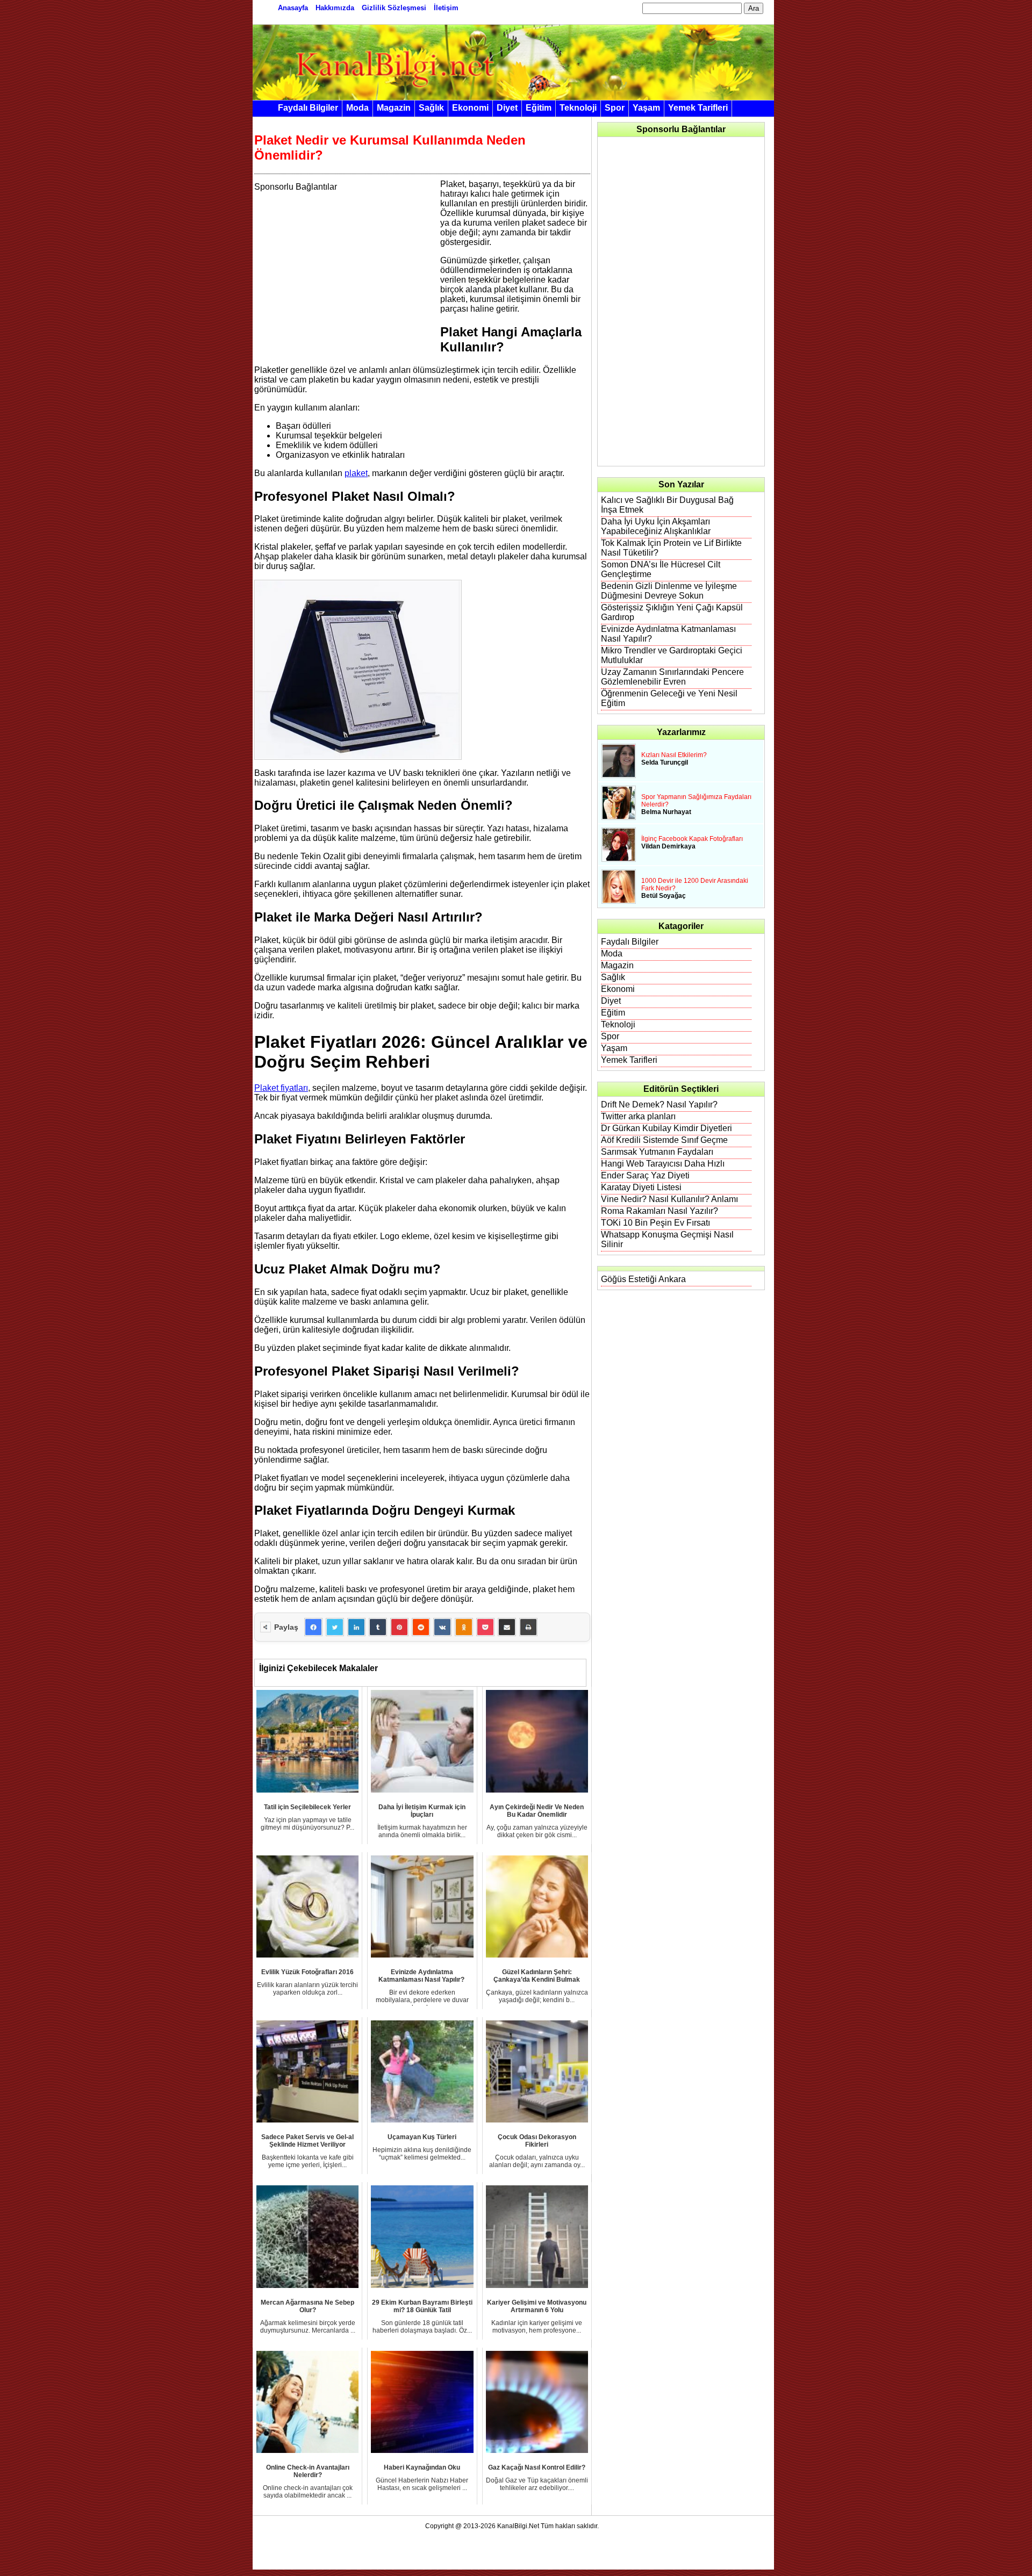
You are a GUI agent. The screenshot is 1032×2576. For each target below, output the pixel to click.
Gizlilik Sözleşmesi (394, 8)
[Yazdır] (528, 1627)
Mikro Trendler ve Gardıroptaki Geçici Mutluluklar (672, 655)
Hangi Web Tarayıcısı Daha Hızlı (663, 1164)
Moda (357, 108)
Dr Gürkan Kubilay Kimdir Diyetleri (666, 1128)
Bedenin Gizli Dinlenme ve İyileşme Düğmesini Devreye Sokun (669, 591)
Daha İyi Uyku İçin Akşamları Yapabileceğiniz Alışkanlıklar (656, 526)
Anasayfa (293, 8)
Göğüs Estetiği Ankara (643, 1279)
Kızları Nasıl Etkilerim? (674, 755)
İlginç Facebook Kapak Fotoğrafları (692, 839)
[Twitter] (335, 1627)
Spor (615, 108)
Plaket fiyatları (281, 1088)
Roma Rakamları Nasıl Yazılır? (660, 1211)
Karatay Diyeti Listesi (641, 1187)
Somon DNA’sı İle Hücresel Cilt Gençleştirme (661, 569)
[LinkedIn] (356, 1627)
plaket (356, 473)
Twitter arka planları (638, 1116)
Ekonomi (470, 108)
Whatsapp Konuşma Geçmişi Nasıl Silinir (667, 1239)
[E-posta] (507, 1627)
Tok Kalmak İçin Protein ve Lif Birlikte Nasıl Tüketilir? (671, 548)
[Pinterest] (399, 1627)
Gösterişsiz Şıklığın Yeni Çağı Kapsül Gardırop (672, 612)
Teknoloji (578, 108)
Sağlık (431, 108)
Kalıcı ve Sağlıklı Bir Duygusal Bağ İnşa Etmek (667, 505)
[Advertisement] (345, 267)
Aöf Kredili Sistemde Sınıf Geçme (664, 1140)
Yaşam (646, 108)
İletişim (446, 8)
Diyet (507, 108)
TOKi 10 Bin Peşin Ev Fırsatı (655, 1223)
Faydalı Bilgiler (308, 108)
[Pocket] (485, 1627)
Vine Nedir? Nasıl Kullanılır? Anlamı (669, 1199)
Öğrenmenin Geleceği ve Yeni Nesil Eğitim (669, 698)
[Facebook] (313, 1627)
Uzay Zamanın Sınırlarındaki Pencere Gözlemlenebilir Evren (672, 677)
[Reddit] (421, 1627)
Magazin (394, 108)
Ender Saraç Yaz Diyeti (645, 1175)
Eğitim (539, 108)
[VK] (442, 1627)
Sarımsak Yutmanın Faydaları (657, 1152)
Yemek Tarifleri (698, 108)
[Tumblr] (378, 1627)
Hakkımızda (335, 8)
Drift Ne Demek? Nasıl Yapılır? (659, 1104)
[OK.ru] (464, 1627)
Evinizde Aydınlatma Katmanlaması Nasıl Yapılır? (668, 634)
